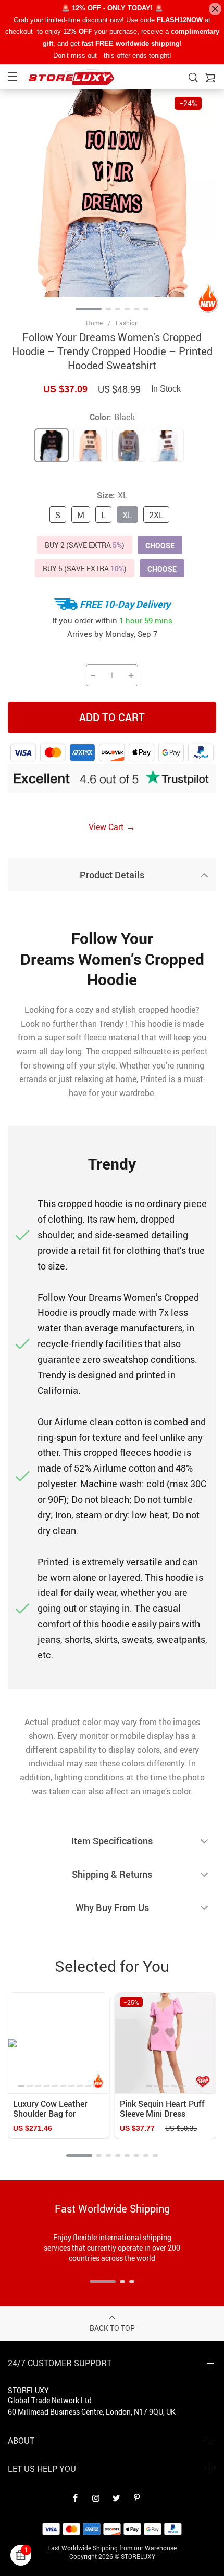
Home (94, 323)
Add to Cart (112, 717)
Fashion (127, 323)
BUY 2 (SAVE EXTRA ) (85, 545)
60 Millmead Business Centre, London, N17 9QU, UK (92, 2412)
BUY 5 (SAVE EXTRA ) (85, 568)
